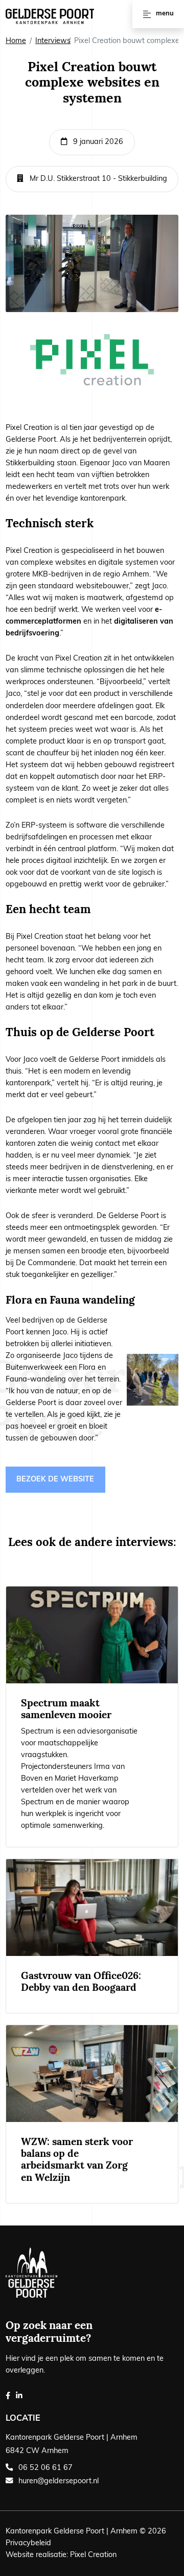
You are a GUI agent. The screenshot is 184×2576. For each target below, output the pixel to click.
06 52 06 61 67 (45, 2468)
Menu (165, 14)
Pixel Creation (93, 2555)
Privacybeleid (28, 2543)
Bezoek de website (55, 1480)
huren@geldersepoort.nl (59, 2481)
